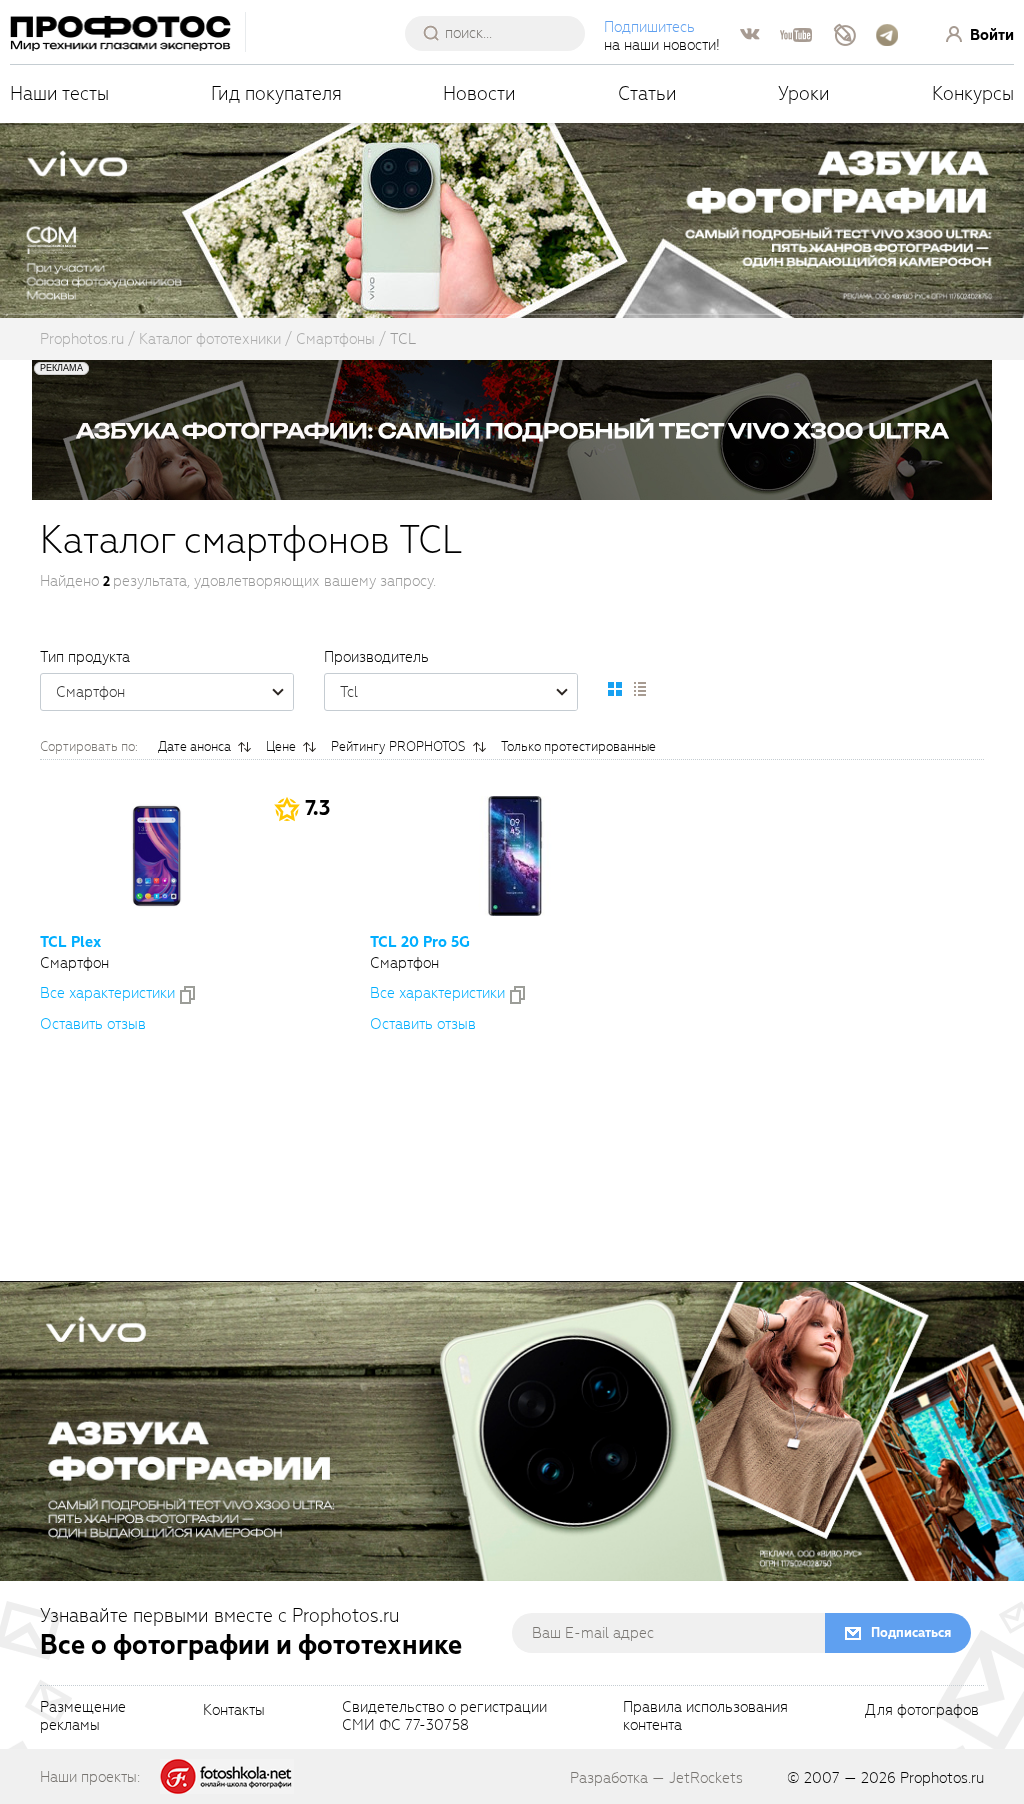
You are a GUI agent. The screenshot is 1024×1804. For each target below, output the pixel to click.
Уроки (804, 93)
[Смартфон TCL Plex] (157, 856)
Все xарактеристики (107, 993)
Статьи (647, 93)
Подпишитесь (649, 27)
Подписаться (911, 1632)
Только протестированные (578, 746)
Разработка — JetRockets (656, 1778)
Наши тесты (59, 93)
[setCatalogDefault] (615, 689)
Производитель (376, 657)
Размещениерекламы (83, 1717)
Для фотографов (922, 1711)
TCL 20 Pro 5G (420, 942)
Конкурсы (973, 93)
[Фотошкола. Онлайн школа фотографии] (227, 1776)
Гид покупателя (276, 93)
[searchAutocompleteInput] (502, 33)
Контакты (234, 1711)
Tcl (349, 692)
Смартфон (90, 692)
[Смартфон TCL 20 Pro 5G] (515, 856)
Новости (479, 93)
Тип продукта (85, 657)
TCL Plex (70, 942)
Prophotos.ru (942, 1778)
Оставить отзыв (93, 1024)
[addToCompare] (187, 995)
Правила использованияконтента (705, 1717)
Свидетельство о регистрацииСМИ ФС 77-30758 (444, 1717)
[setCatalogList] (639, 689)
